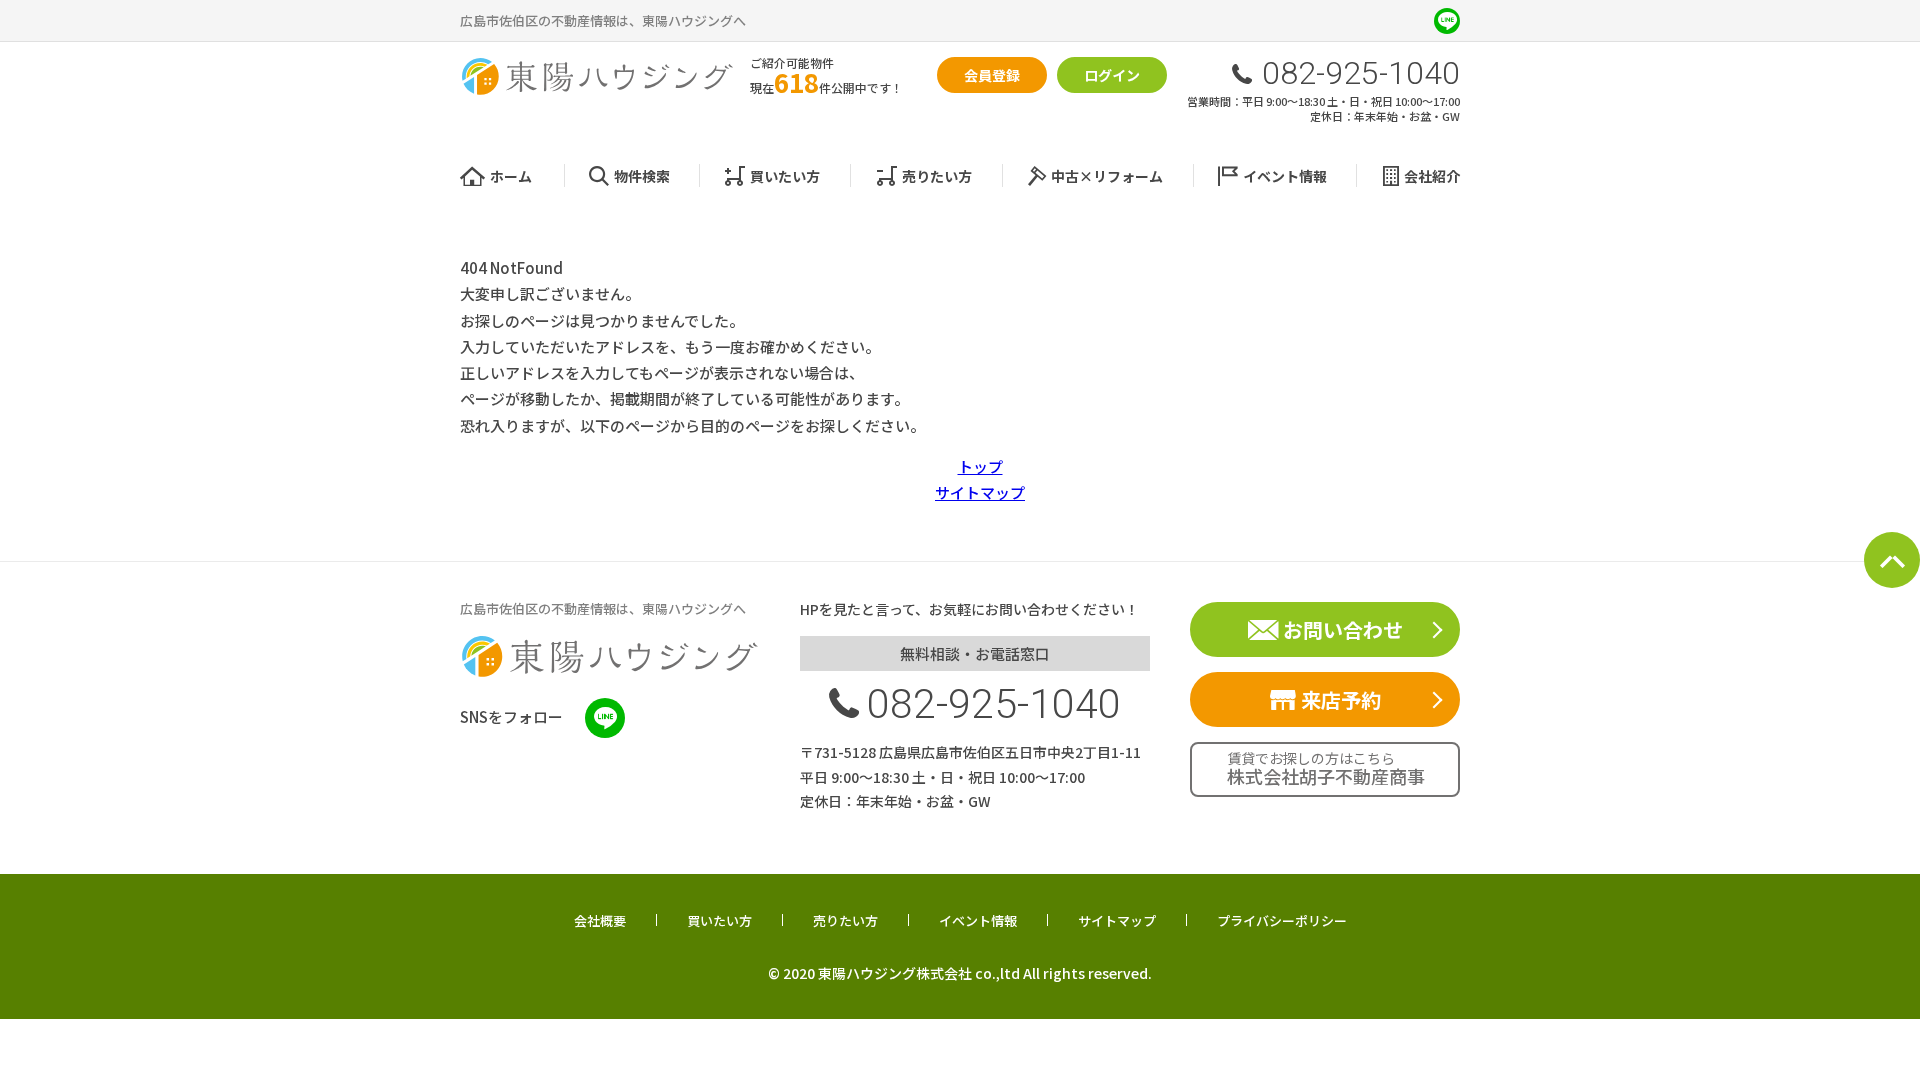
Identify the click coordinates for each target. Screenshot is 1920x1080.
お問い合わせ (1343, 629)
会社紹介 (1432, 176)
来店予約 (1341, 699)
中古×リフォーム (1107, 176)
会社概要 (600, 921)
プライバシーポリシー (1282, 921)
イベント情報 (1285, 176)
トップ (980, 466)
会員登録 (992, 75)
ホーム (511, 176)
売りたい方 (937, 176)
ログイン (1112, 75)
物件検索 (642, 176)
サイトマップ (980, 492)
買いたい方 (785, 176)
